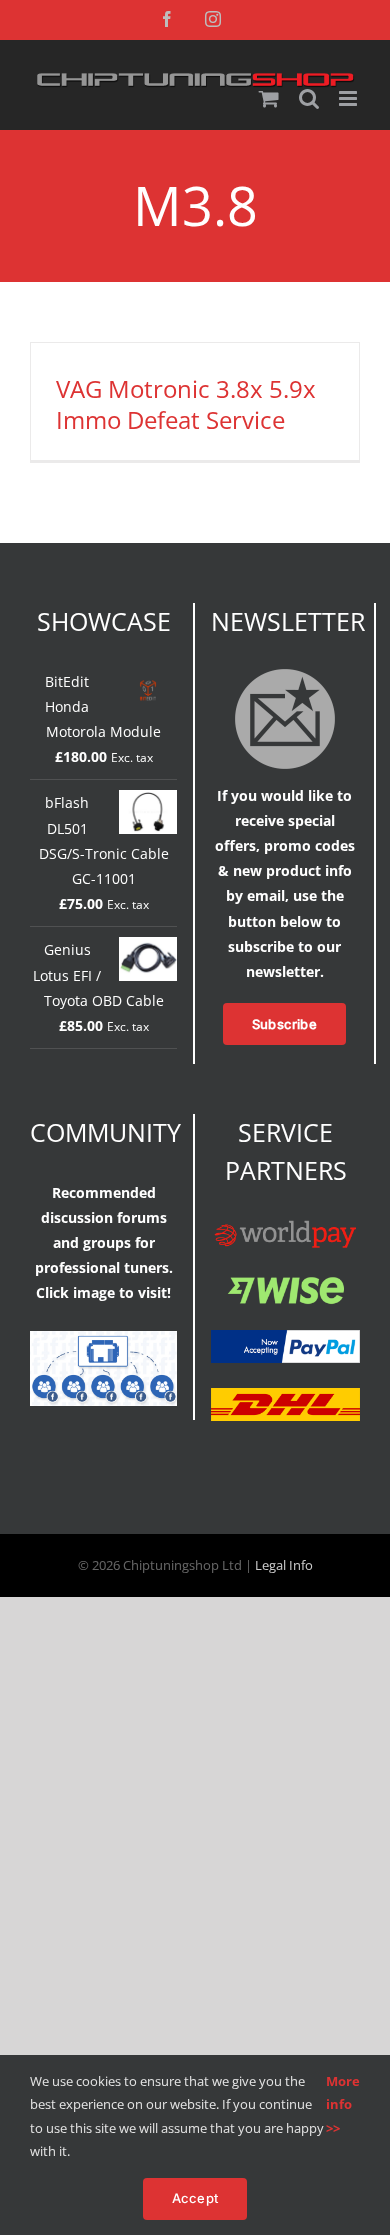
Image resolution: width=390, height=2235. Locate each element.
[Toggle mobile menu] (349, 98)
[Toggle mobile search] (309, 98)
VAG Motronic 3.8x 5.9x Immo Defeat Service (186, 404)
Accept (195, 2198)
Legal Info (284, 1565)
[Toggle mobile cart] (269, 98)
